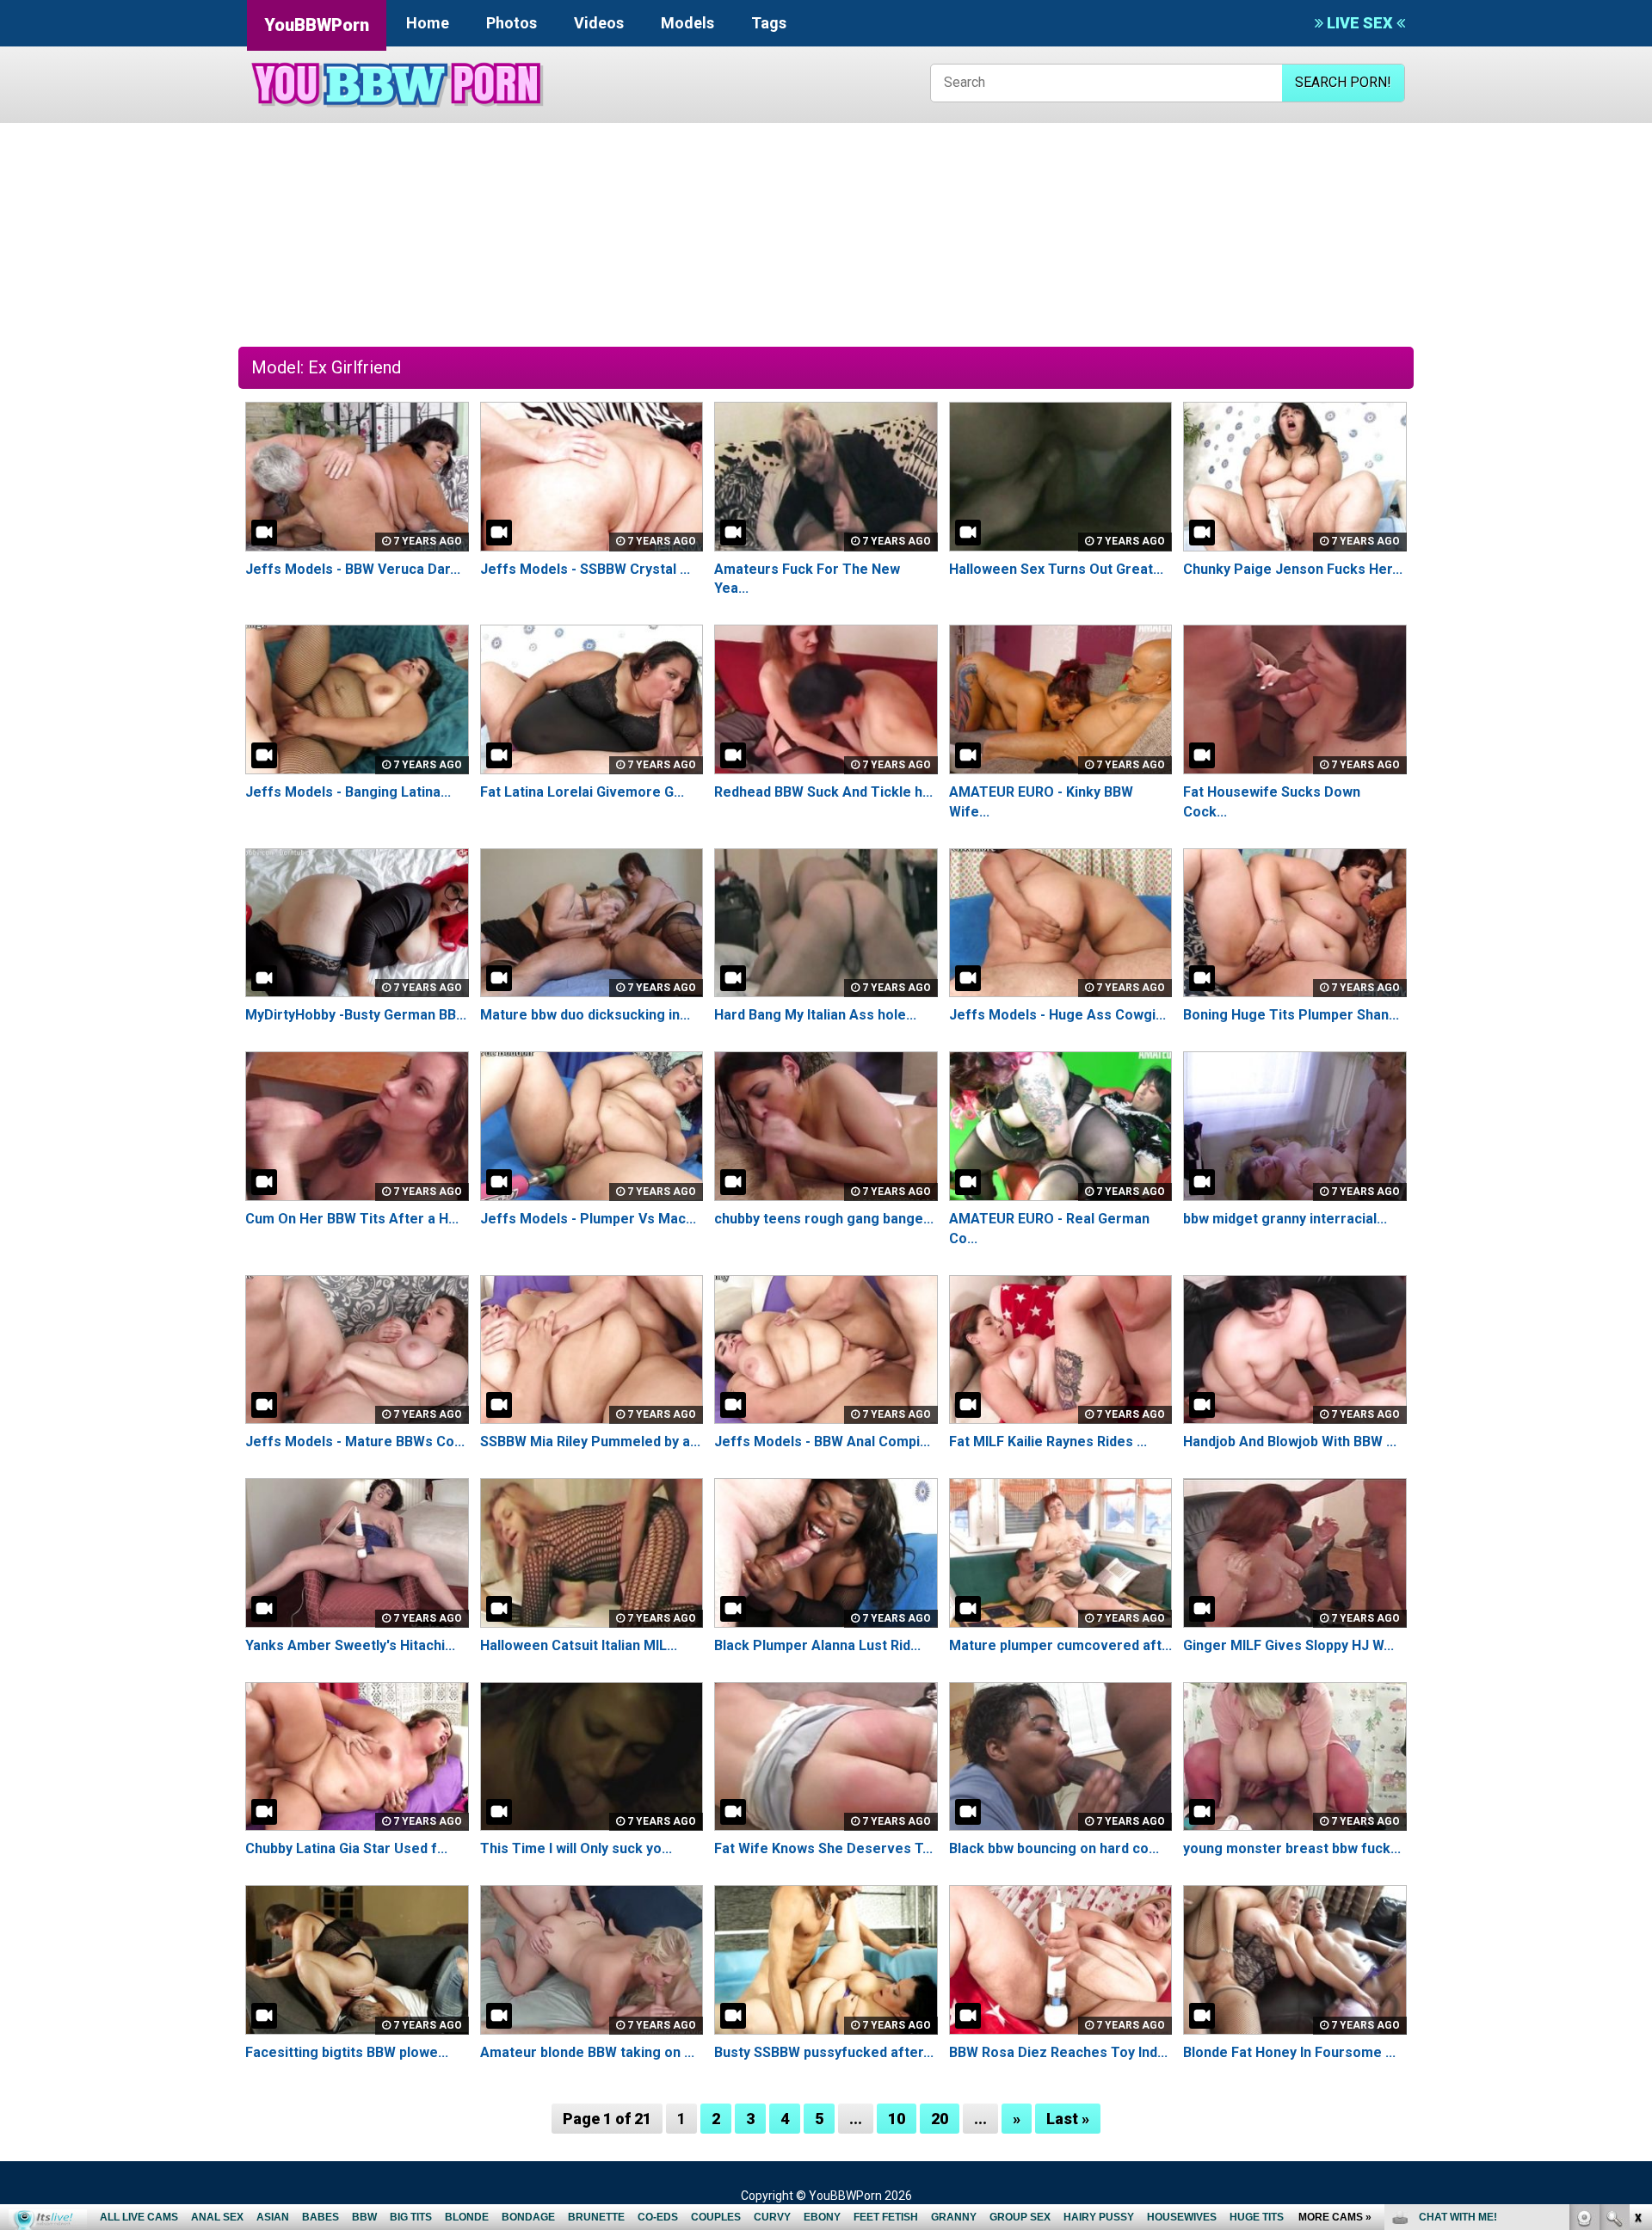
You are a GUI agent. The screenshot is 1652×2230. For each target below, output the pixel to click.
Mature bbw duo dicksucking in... (585, 1015)
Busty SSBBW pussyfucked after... (824, 2052)
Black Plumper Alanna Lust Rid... (817, 1645)
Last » (1068, 2119)
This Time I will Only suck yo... (576, 1848)
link (1637, 1961)
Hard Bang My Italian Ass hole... (815, 1015)
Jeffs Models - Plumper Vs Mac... (588, 1219)
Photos (512, 23)
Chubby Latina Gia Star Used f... (346, 1848)
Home (428, 23)
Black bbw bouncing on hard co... (1054, 1848)
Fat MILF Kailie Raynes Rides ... (1048, 1441)
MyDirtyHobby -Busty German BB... (356, 1015)
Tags (769, 23)
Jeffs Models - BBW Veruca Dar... (353, 569)
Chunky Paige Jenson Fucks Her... (1293, 569)
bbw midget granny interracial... (1285, 1219)
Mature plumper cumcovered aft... (1060, 1645)
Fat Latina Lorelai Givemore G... (582, 792)
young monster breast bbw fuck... (1292, 1848)
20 (940, 2119)
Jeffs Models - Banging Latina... (348, 792)
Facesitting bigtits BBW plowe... (347, 2052)
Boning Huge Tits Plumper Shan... (1291, 1015)
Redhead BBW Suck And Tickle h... (823, 792)
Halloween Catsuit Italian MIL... (579, 1645)
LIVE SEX (1360, 23)
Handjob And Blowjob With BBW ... (1290, 1441)
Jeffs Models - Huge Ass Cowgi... (1057, 1015)
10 (897, 2119)
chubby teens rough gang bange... (824, 1219)
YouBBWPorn (317, 25)
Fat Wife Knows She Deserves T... (823, 1848)
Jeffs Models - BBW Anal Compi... (822, 1441)
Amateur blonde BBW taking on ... (587, 2052)
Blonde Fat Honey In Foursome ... (1289, 2052)
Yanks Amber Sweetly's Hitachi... (350, 1645)
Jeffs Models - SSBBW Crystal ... (585, 569)
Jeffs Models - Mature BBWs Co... (355, 1441)
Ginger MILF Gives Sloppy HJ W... (1288, 1645)
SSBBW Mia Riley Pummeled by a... (590, 1441)
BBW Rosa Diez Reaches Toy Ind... (1058, 2052)
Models (687, 23)
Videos (599, 23)
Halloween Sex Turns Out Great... (1056, 569)
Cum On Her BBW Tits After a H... (352, 1219)
